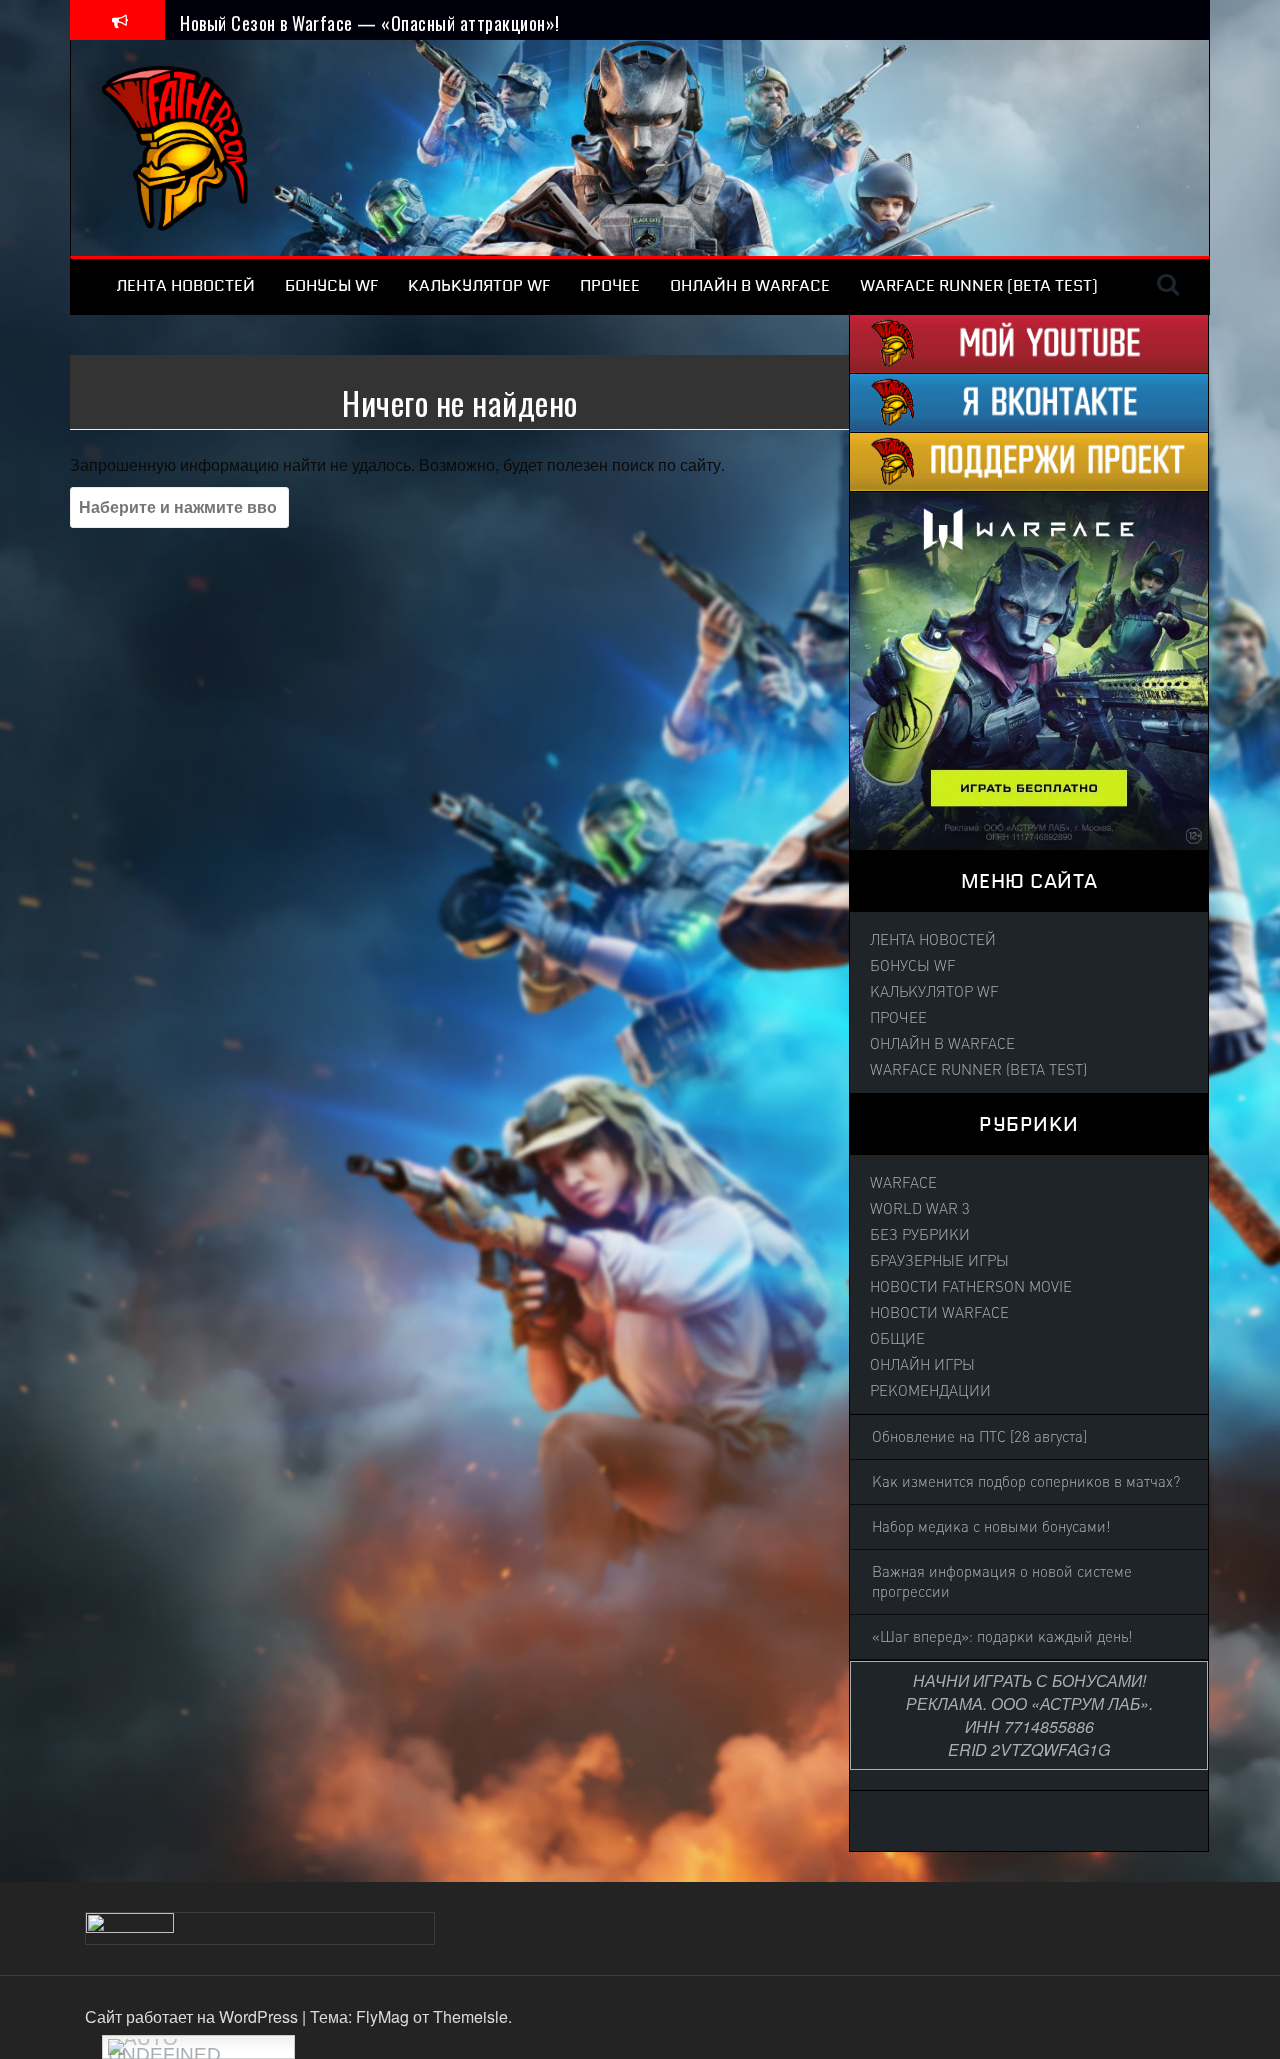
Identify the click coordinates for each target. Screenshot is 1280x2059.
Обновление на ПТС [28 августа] (979, 1437)
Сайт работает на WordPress (193, 2016)
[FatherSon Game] (176, 145)
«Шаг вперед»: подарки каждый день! (1002, 1637)
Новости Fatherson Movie (971, 1287)
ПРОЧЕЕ (610, 285)
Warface (903, 1183)
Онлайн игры (922, 1365)
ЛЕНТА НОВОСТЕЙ (185, 285)
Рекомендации (930, 1391)
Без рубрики (920, 1235)
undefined (164, 2051)
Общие (897, 1339)
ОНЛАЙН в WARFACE (750, 285)
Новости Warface (939, 1313)
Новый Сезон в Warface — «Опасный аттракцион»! (370, 19)
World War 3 (920, 1209)
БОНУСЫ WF (331, 285)
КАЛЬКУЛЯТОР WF (479, 285)
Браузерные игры (939, 1261)
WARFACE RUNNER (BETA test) (979, 285)
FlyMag (382, 2016)
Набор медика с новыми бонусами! (991, 1527)
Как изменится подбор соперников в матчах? (1026, 1482)
